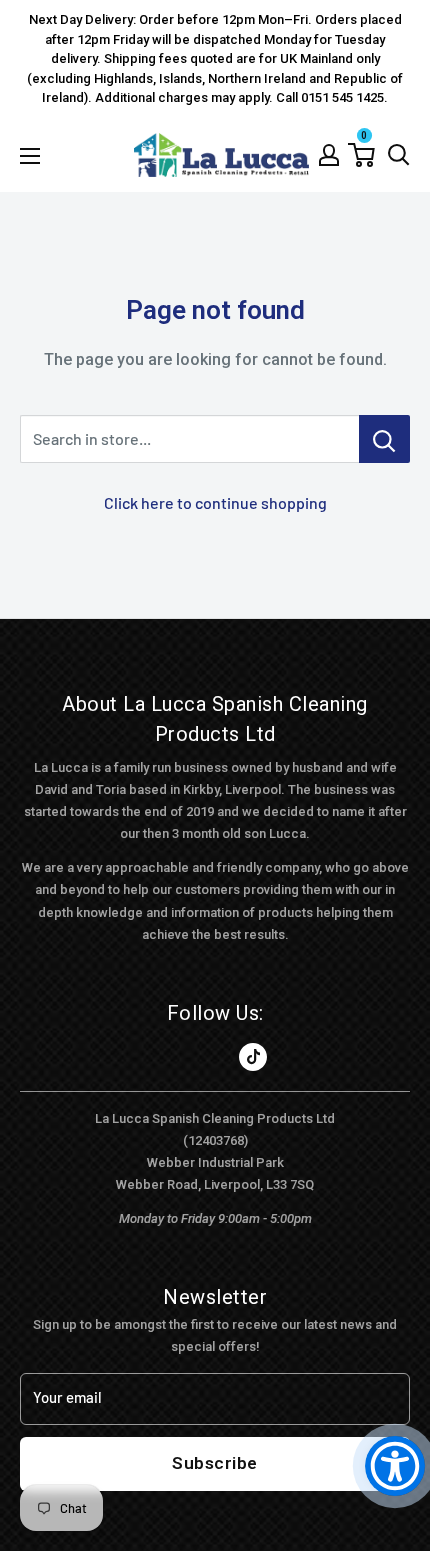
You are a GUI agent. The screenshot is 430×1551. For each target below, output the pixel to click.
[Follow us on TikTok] (253, 1057)
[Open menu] (30, 156)
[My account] (329, 155)
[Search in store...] (384, 439)
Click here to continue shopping (215, 502)
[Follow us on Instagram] (215, 1057)
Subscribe (215, 1463)
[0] (361, 155)
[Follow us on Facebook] (177, 1057)
